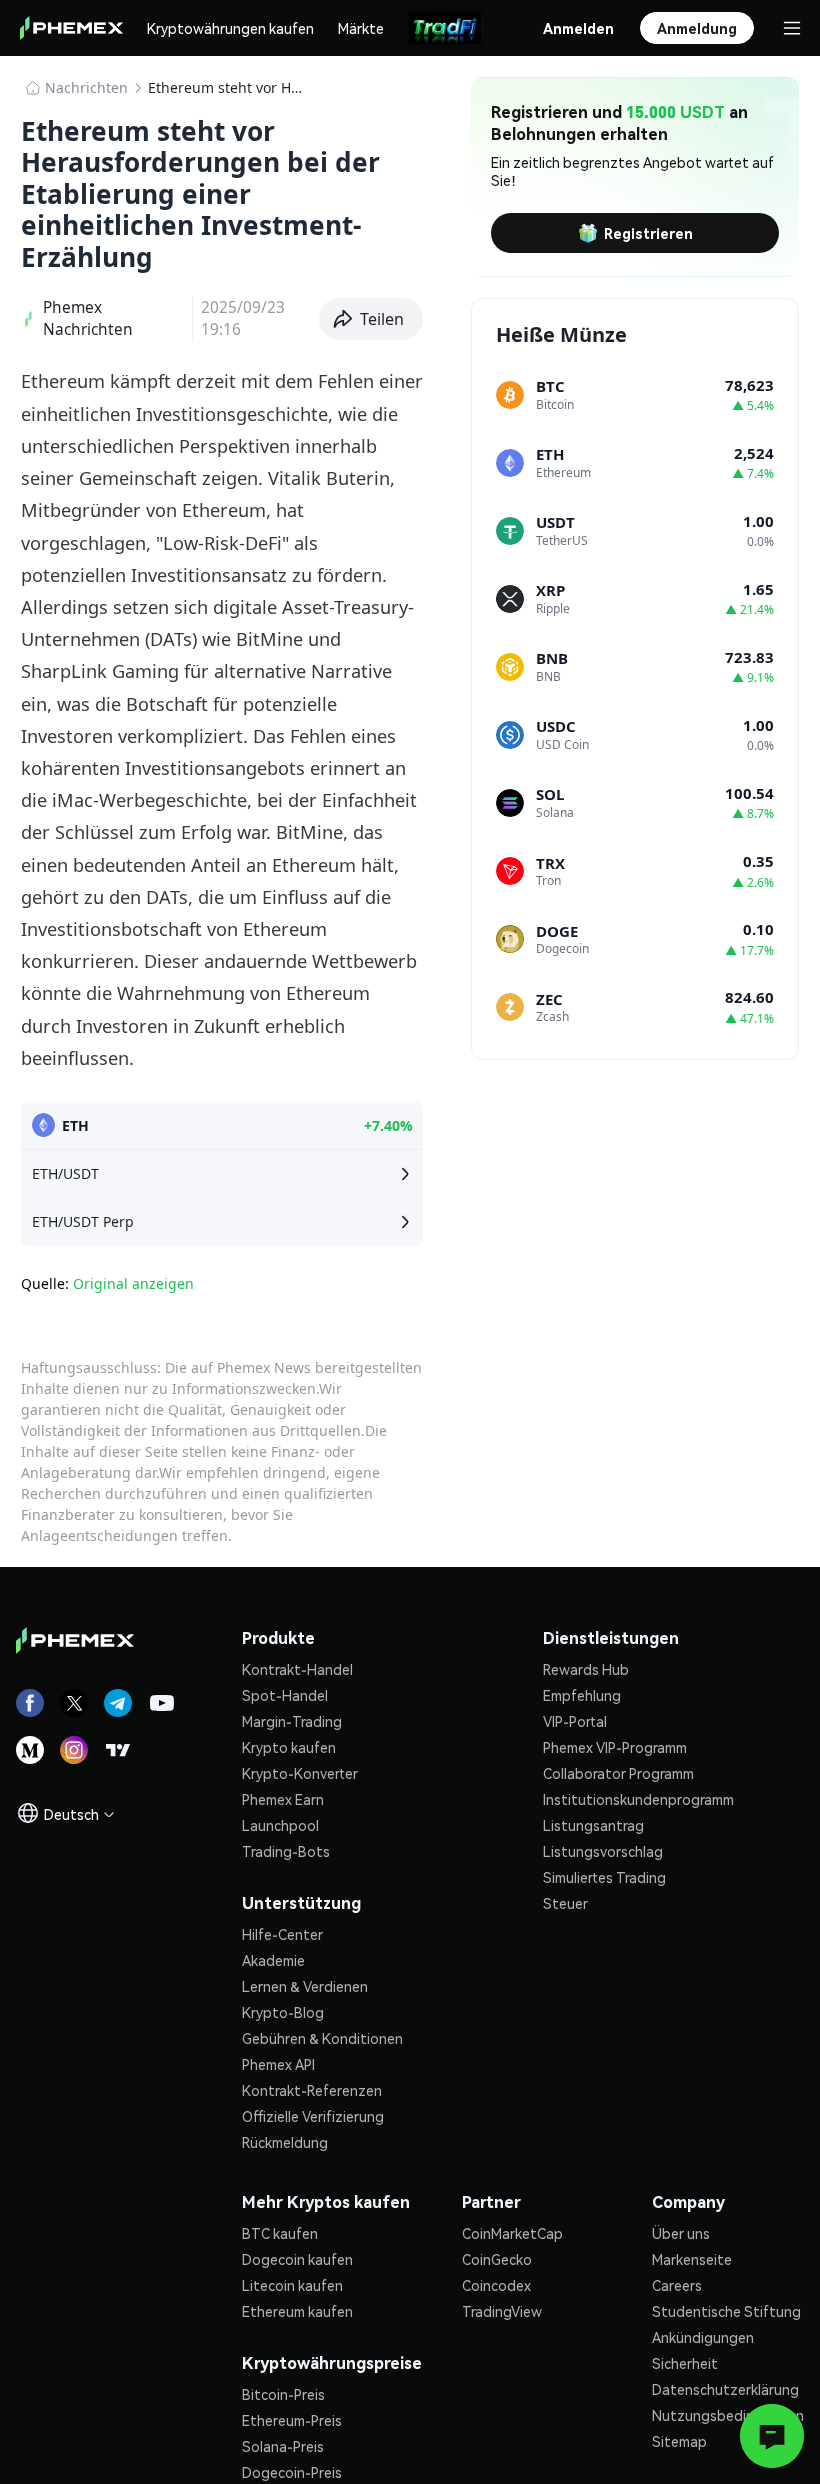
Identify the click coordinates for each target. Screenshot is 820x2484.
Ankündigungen (703, 2337)
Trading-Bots (286, 1851)
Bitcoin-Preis (283, 2394)
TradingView (502, 2311)
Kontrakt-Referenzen (312, 2090)
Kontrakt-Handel (297, 1669)
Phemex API (278, 2064)
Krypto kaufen (289, 1747)
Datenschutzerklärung (725, 2389)
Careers (677, 2285)
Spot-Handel (285, 1695)
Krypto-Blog (283, 2012)
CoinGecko (497, 2259)
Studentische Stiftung (726, 2311)
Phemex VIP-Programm (615, 1747)
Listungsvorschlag (603, 1851)
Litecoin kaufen (292, 2285)
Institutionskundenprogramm (638, 1799)
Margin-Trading (292, 1721)
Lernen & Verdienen (305, 1986)
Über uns (681, 2233)
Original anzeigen (133, 1283)
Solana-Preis (283, 2446)
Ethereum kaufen (297, 2311)
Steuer (565, 1903)
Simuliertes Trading (604, 1877)
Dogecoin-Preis (292, 2472)
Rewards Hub (586, 1669)
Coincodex (496, 2285)
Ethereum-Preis (292, 2420)
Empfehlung (582, 1695)
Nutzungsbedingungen (728, 2415)
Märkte (361, 28)
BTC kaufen (280, 2233)
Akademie (273, 1960)
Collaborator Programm (618, 1773)
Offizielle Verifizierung (313, 2116)
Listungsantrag (593, 1825)
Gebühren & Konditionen (322, 2038)
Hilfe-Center (282, 1934)
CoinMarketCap (512, 2233)
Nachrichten (86, 87)
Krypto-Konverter (300, 1773)
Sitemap (679, 2441)
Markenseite (692, 2259)
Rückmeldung (285, 2142)
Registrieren (648, 233)
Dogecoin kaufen (297, 2259)
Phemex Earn (283, 1799)
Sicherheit (685, 2363)
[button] (371, 319)
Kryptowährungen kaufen (230, 28)
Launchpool (280, 1825)
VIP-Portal (575, 1721)
